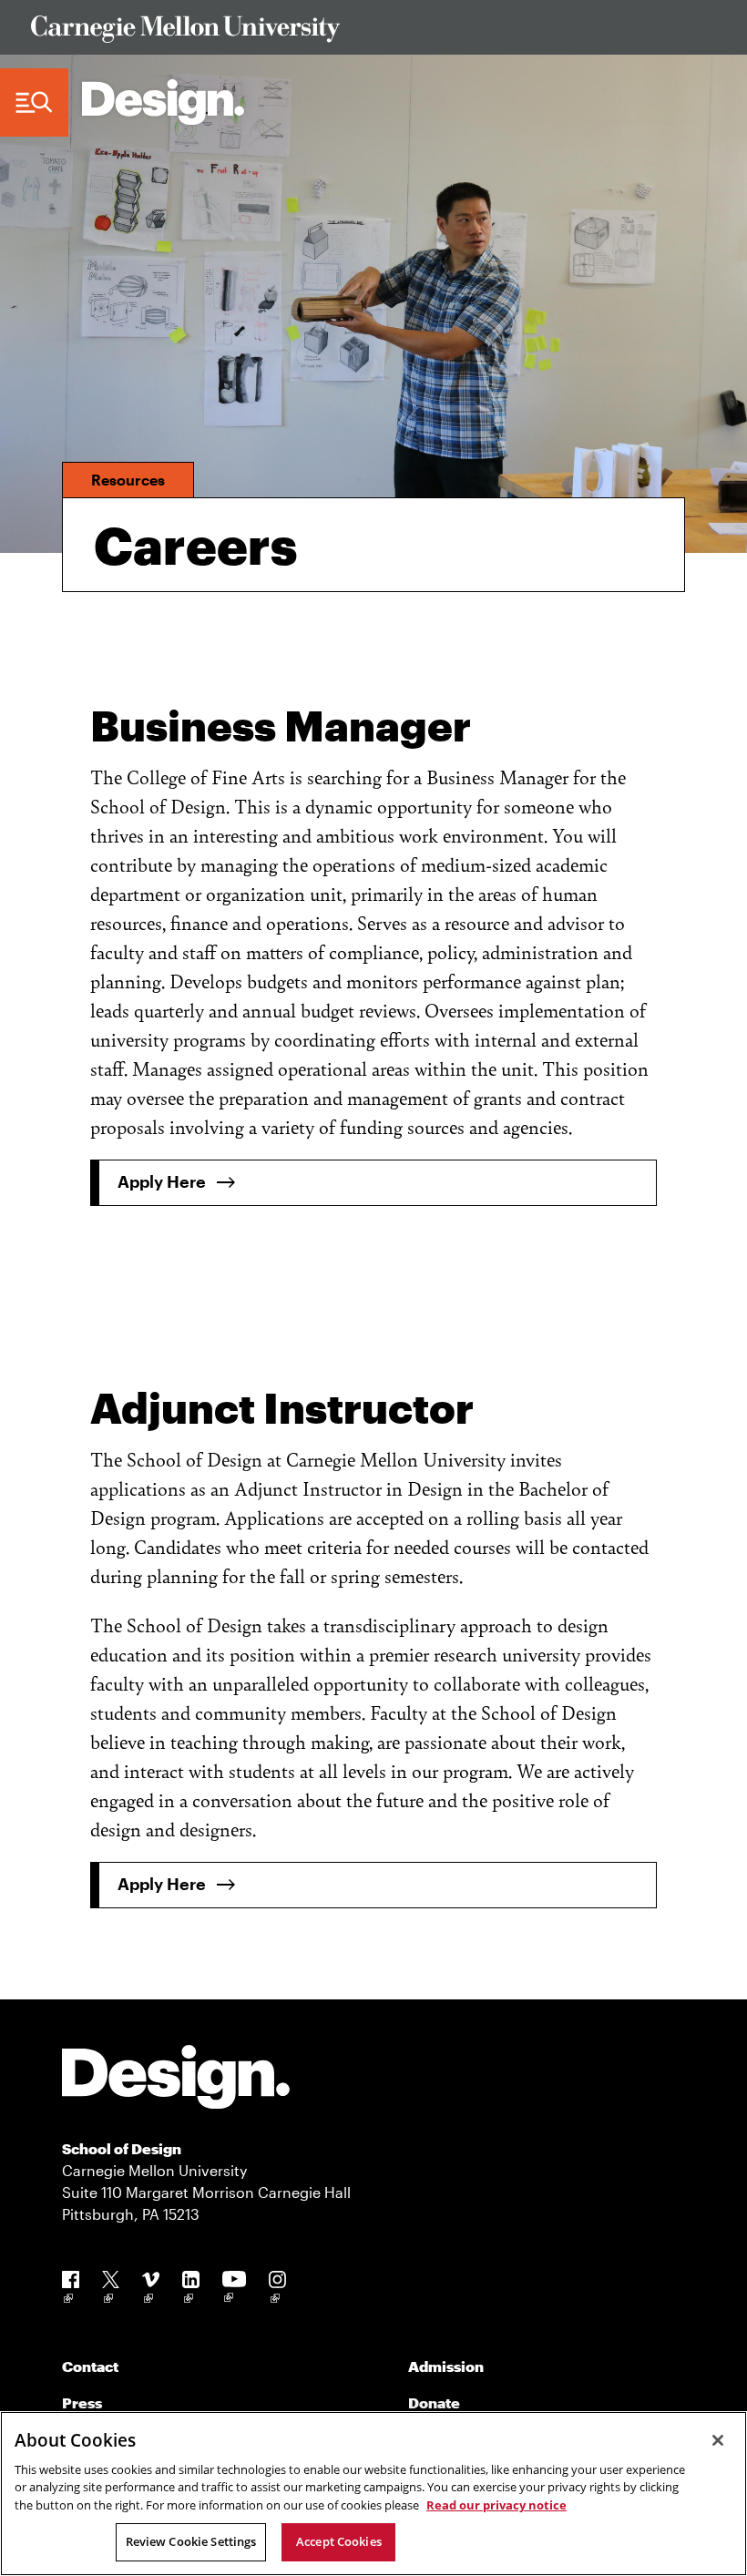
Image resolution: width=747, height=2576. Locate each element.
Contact (90, 2366)
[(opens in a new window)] (71, 2290)
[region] (373, 2494)
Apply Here (162, 1181)
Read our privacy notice (496, 2505)
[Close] (718, 2440)
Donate (434, 2402)
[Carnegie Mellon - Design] (176, 2080)
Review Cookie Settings (191, 2541)
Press (82, 2402)
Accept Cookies (339, 2541)
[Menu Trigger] (34, 103)
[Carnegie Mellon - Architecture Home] (163, 102)
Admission (446, 2366)
